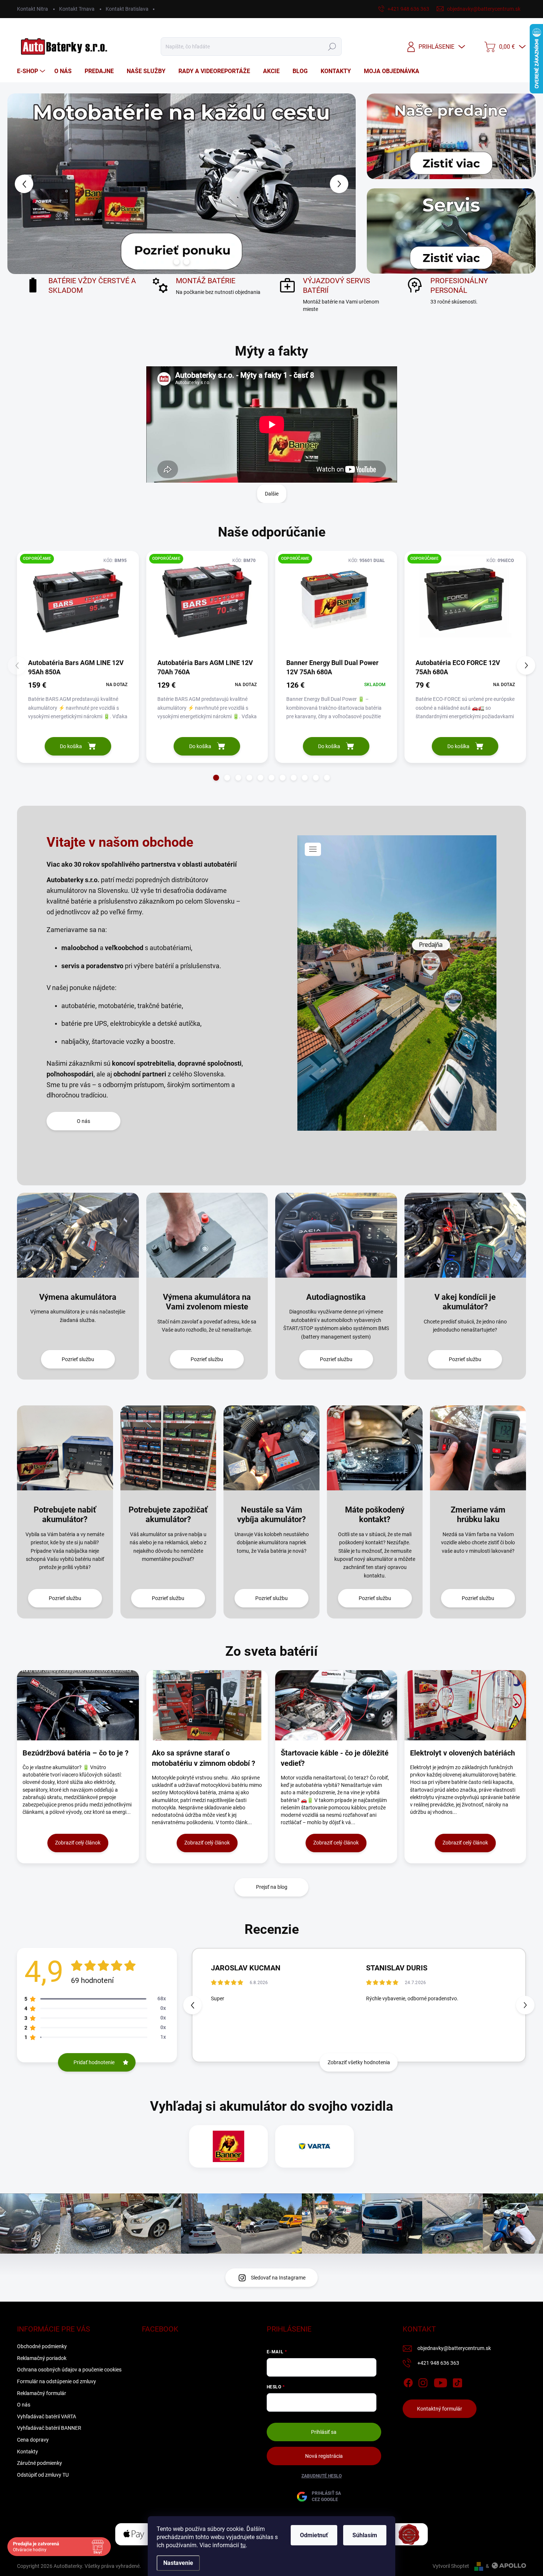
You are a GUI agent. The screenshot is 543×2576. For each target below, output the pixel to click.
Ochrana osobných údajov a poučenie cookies (69, 2370)
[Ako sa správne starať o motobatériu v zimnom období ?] (207, 1705)
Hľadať (332, 47)
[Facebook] (408, 2381)
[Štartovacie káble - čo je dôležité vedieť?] (336, 1705)
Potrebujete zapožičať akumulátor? (168, 1515)
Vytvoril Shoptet (451, 2566)
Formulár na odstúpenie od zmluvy (57, 2381)
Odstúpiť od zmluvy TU (43, 2475)
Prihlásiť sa (324, 2432)
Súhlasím (365, 2535)
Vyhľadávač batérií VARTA (47, 2416)
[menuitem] (32, 71)
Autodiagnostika (336, 1297)
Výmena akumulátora (78, 1297)
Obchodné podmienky (42, 2346)
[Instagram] (423, 2381)
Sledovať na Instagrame (278, 2278)
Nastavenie (178, 2563)
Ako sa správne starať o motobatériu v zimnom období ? (204, 1758)
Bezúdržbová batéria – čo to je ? (76, 1753)
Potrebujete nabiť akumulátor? (65, 1515)
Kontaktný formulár (440, 2409)
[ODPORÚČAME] (78, 604)
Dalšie (272, 494)
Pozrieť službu (78, 1359)
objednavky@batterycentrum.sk (454, 2348)
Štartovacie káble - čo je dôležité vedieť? (335, 1758)
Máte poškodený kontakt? (375, 1515)
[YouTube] (440, 2381)
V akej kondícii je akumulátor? (465, 1302)
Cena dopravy (33, 2440)
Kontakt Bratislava (127, 9)
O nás (83, 1121)
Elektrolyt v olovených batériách (462, 1753)
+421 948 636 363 (438, 2363)
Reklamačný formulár (42, 2393)
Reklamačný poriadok (42, 2358)
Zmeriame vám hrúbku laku (478, 1515)
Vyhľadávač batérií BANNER (49, 2428)
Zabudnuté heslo (322, 2476)
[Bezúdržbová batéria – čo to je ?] (78, 1705)
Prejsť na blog (272, 1887)
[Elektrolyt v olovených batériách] (465, 1705)
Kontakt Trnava (77, 9)
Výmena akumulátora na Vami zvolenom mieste (207, 1302)
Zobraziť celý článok (78, 1843)
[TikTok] (457, 2381)
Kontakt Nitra (33, 9)
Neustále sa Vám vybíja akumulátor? (271, 1515)
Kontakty (28, 2452)
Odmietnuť (314, 2535)
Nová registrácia (324, 2456)
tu (243, 2545)
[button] (21, 184)
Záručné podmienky (40, 2463)
